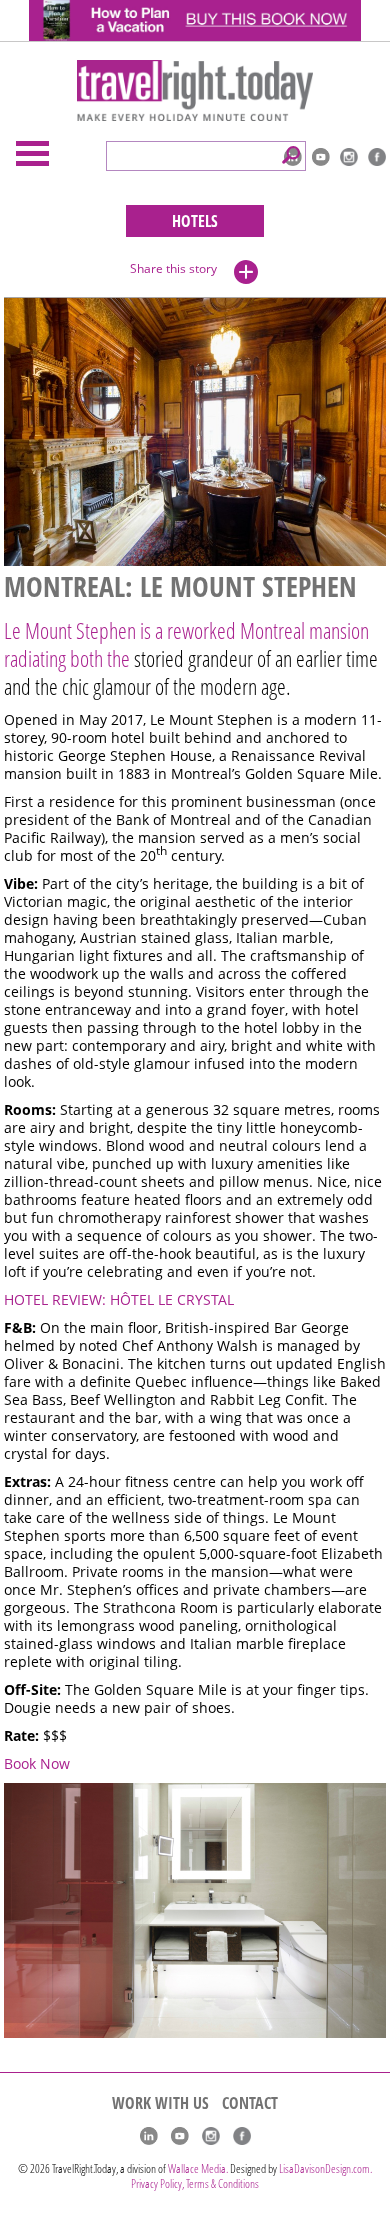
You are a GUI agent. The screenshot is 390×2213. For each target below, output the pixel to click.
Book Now (37, 1764)
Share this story (173, 268)
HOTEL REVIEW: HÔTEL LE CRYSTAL (119, 1300)
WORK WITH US (160, 2103)
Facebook (377, 157)
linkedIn (149, 2136)
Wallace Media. (198, 2168)
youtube (321, 157)
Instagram (349, 157)
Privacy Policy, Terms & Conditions (195, 2183)
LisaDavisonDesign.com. (325, 2168)
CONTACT (250, 2103)
